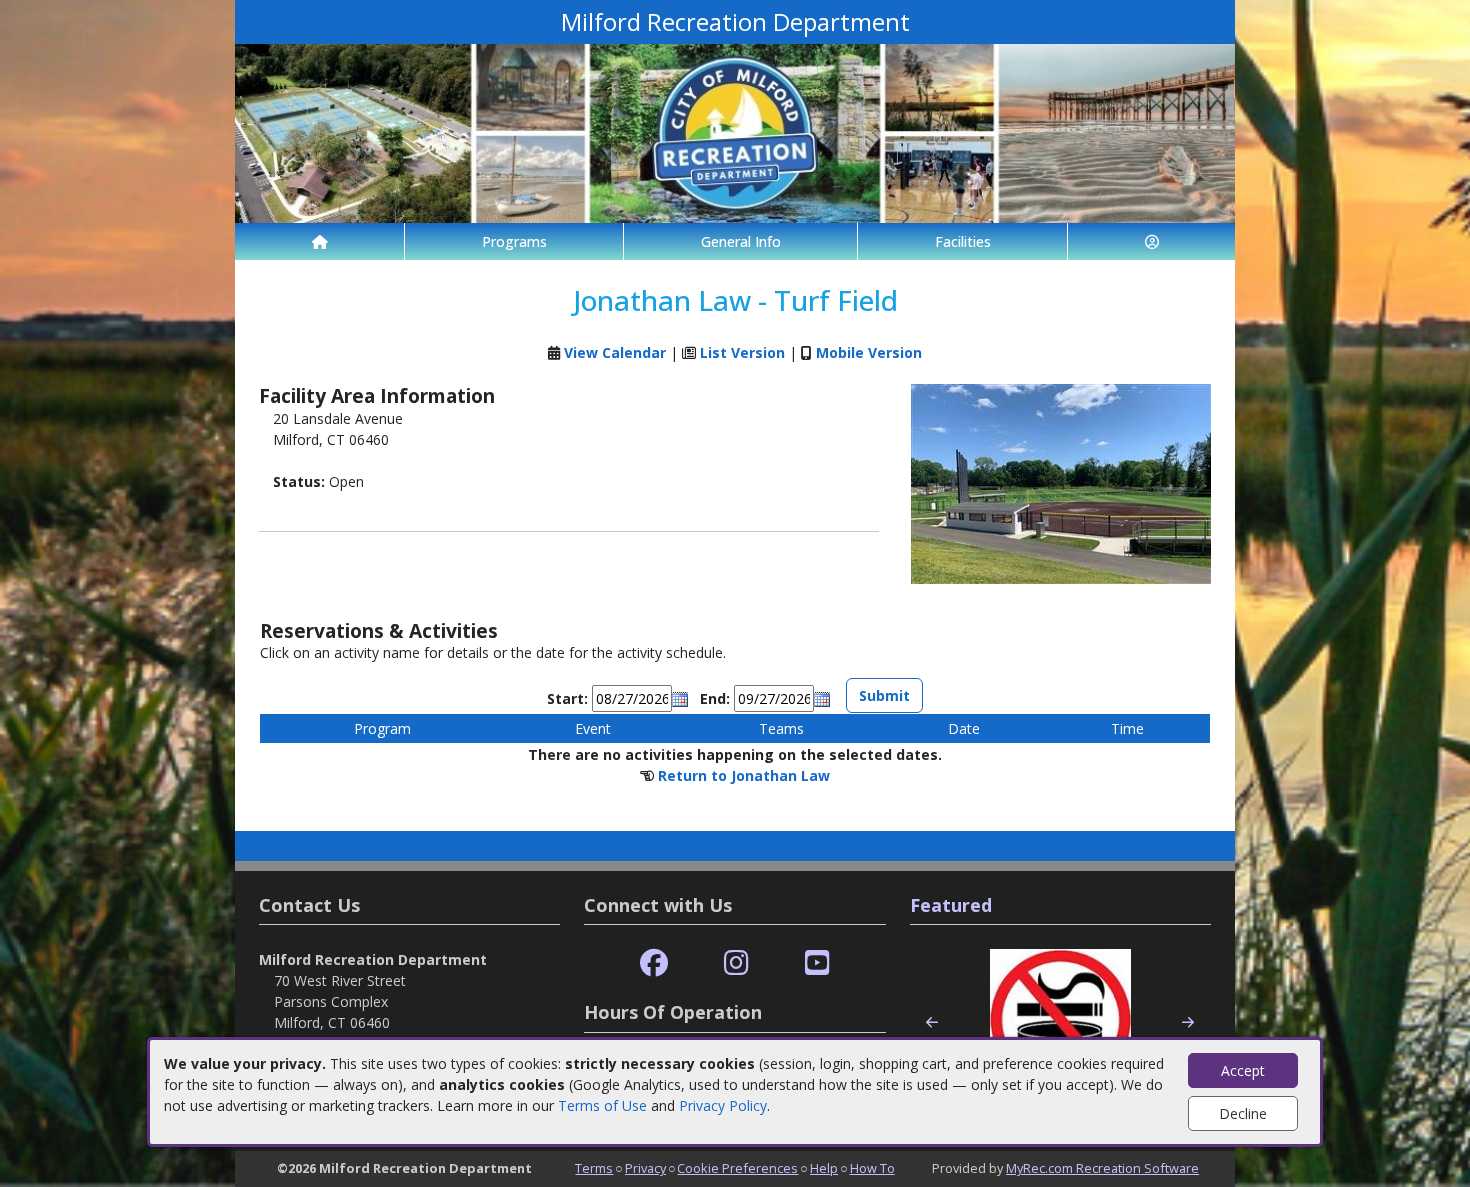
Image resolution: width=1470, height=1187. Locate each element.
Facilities (963, 241)
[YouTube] (817, 963)
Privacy (645, 1168)
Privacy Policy (723, 1105)
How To (872, 1168)
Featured (951, 905)
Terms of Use (602, 1105)
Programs (514, 241)
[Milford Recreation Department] (735, 131)
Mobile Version (869, 352)
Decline (1243, 1113)
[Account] (1151, 241)
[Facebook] (654, 963)
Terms (594, 1168)
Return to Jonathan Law (744, 775)
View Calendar (615, 352)
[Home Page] (319, 241)
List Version (742, 352)
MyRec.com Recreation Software (1102, 1168)
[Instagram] (736, 963)
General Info (741, 241)
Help (824, 1168)
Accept (1243, 1070)
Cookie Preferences (737, 1168)
